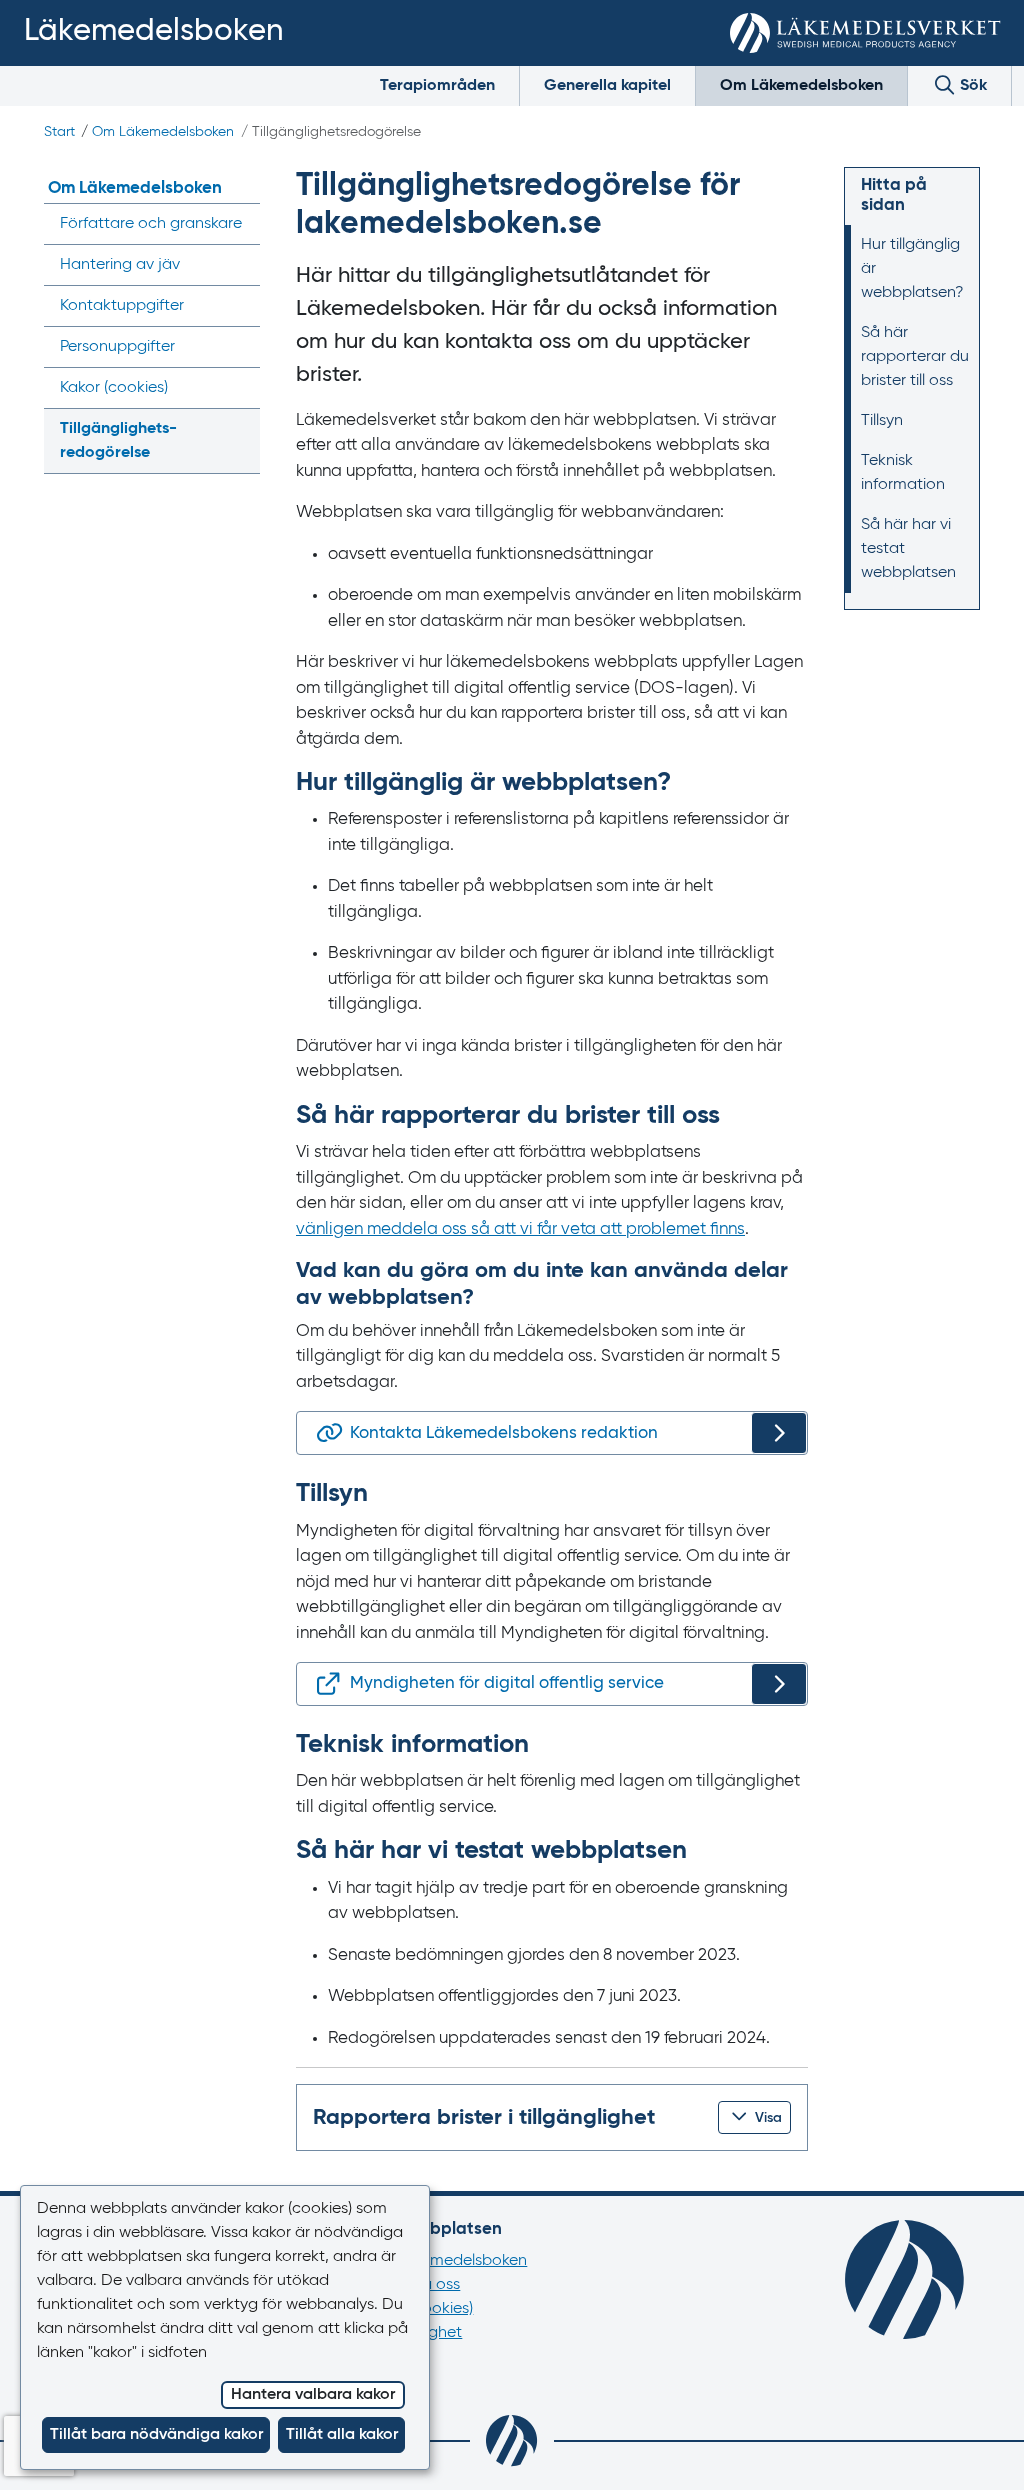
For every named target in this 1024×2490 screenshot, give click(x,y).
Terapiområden (437, 86)
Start (59, 132)
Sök (971, 86)
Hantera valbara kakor (313, 2395)
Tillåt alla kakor (342, 2435)
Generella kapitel (607, 86)
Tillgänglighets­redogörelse (118, 441)
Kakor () (114, 388)
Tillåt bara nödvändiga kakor (156, 2435)
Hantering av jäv (120, 265)
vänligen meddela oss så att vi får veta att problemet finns (520, 1229)
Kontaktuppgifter (122, 306)
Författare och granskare (151, 224)
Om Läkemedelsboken (801, 86)
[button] (754, 2117)
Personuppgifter (117, 347)
